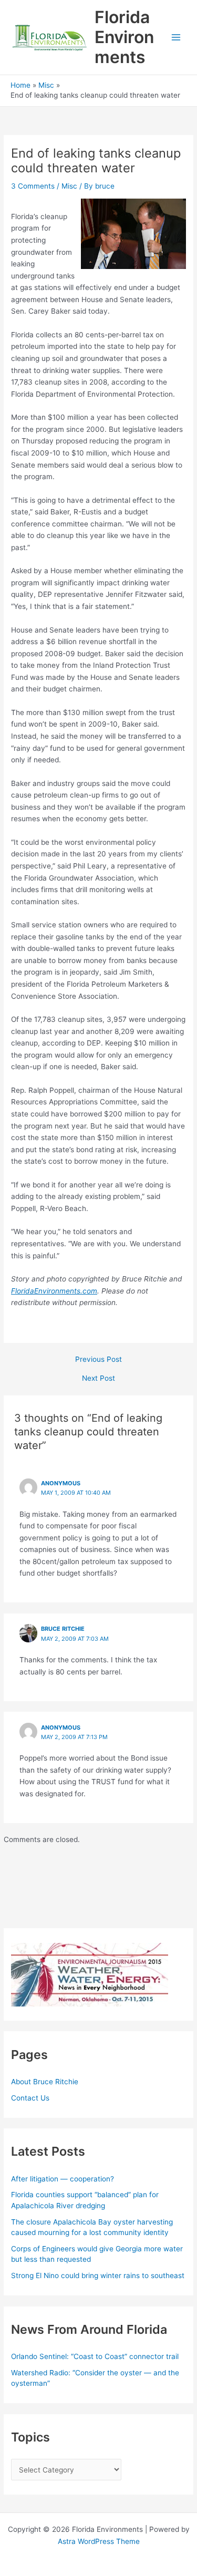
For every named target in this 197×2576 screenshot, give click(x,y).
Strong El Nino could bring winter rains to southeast (98, 2275)
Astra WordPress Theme (99, 2541)
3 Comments (33, 186)
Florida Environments (124, 37)
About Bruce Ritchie (45, 2082)
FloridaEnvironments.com (54, 1291)
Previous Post (98, 1360)
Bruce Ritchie (63, 1629)
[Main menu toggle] (176, 38)
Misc (69, 186)
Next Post (98, 1379)
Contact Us (30, 2098)
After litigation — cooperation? (64, 2179)
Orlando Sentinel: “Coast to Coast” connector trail (95, 2356)
